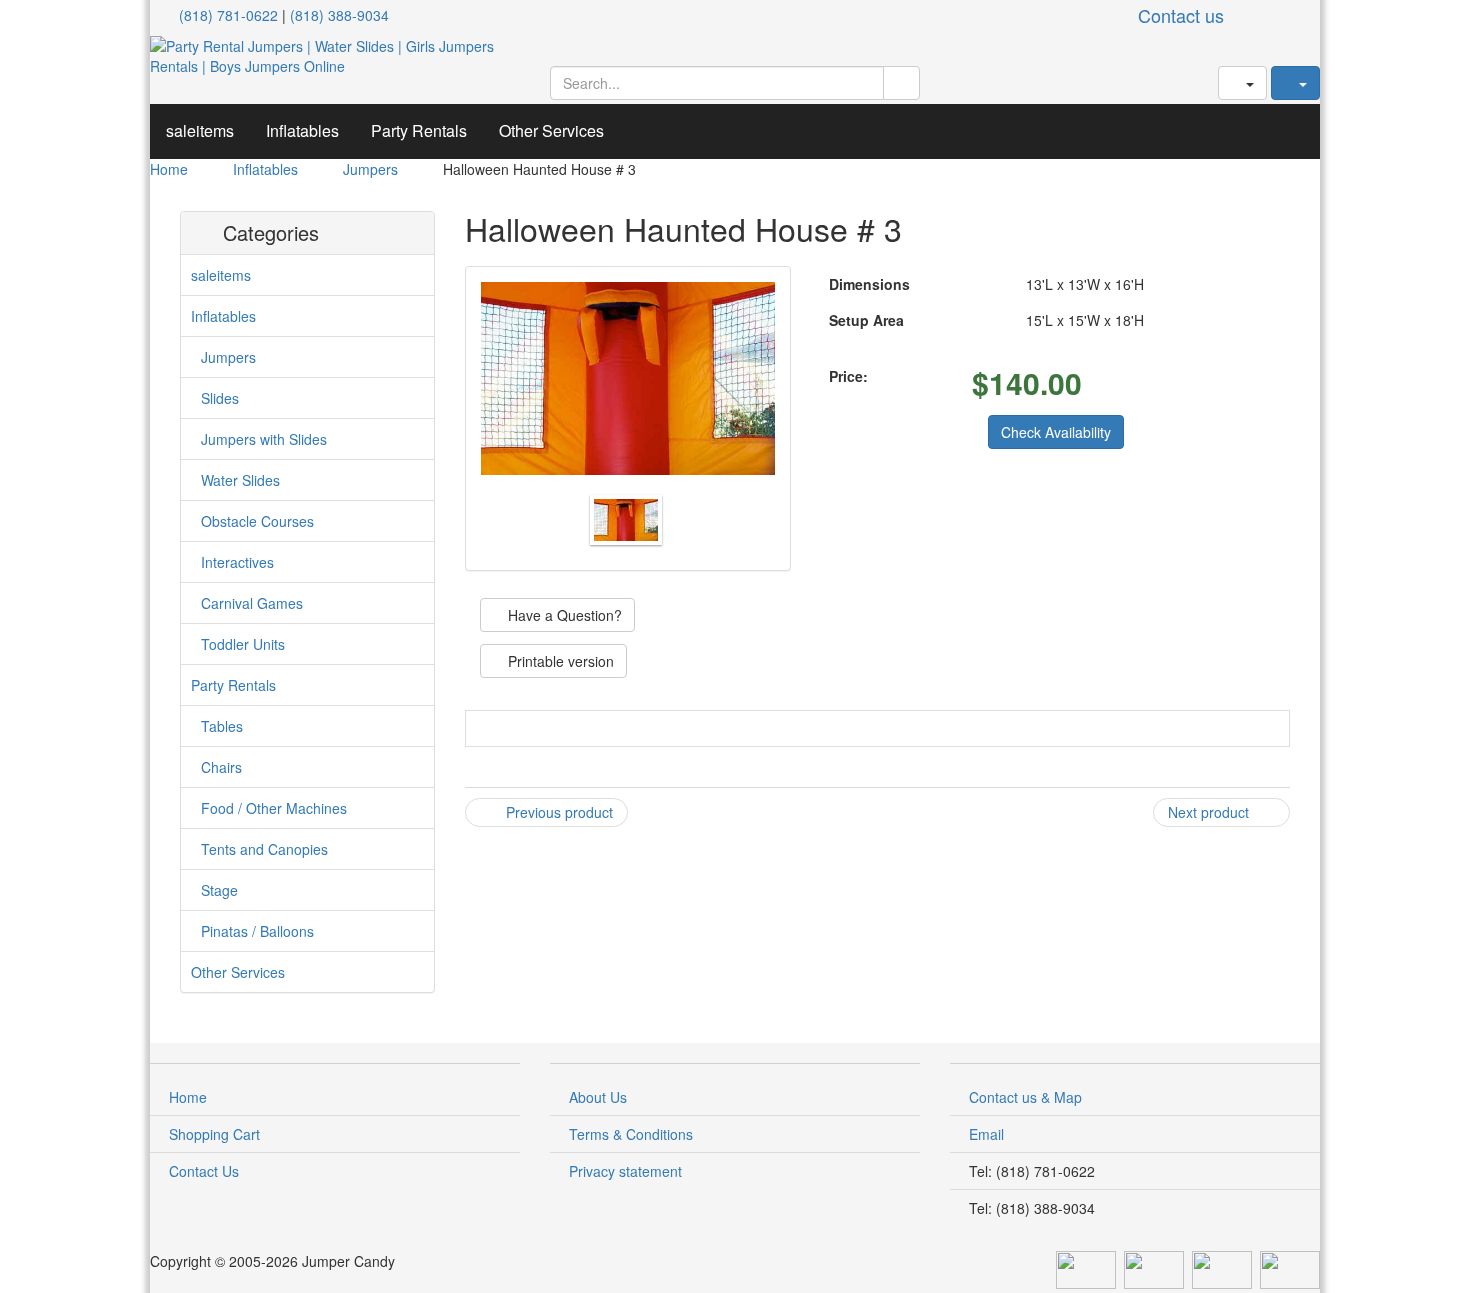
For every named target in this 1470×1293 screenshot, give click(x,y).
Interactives (237, 562)
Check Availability (1056, 432)
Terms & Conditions (631, 1134)
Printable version (559, 661)
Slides (220, 398)
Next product (1210, 812)
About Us (598, 1097)
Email (986, 1134)
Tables (222, 726)
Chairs (221, 767)
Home (169, 169)
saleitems (200, 130)
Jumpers (370, 169)
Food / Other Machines (274, 808)
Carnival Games (252, 603)
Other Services (551, 130)
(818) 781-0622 (228, 15)
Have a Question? (563, 615)
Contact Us (204, 1171)
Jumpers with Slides (264, 439)
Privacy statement (625, 1171)
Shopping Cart (214, 1134)
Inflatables (302, 130)
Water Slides (240, 480)
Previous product (557, 812)
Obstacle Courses (257, 521)
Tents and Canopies (264, 849)
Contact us (1181, 15)
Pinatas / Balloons (257, 931)
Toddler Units (243, 644)
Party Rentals (419, 130)
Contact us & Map (1025, 1097)
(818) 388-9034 (339, 15)
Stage (219, 890)
